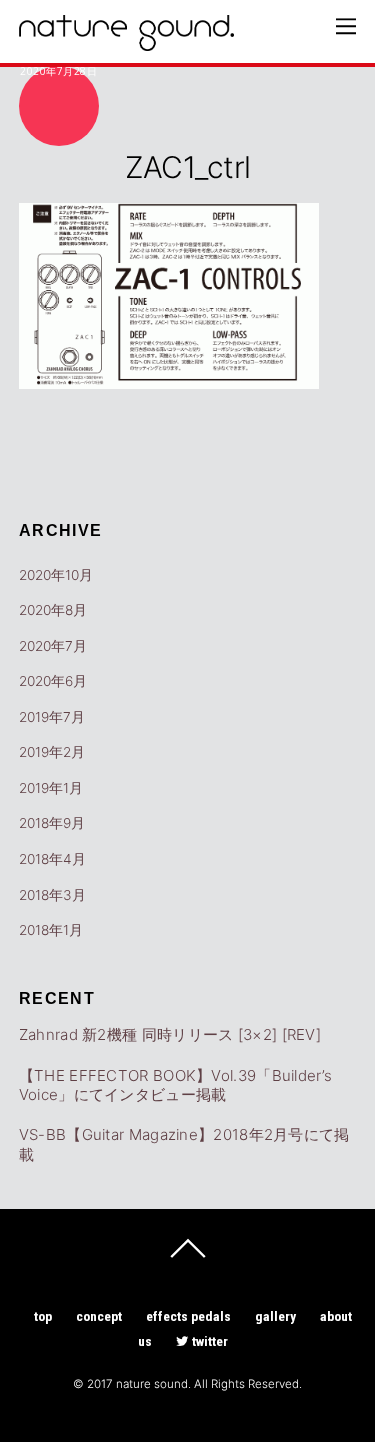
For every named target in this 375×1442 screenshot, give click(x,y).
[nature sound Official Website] (126, 40)
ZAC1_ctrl (187, 167)
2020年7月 (53, 646)
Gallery (275, 1316)
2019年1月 (51, 788)
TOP (43, 1316)
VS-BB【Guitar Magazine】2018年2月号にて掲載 (184, 1144)
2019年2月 (52, 752)
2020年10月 (56, 575)
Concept (99, 1316)
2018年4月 (52, 859)
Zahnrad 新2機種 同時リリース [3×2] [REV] (170, 1034)
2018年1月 (51, 930)
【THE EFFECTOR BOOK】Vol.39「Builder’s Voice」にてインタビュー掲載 (176, 1085)
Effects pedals (188, 1316)
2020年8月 (53, 610)
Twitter (208, 1341)
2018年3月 (52, 895)
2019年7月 (52, 717)
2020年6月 (53, 681)
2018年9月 (52, 823)
